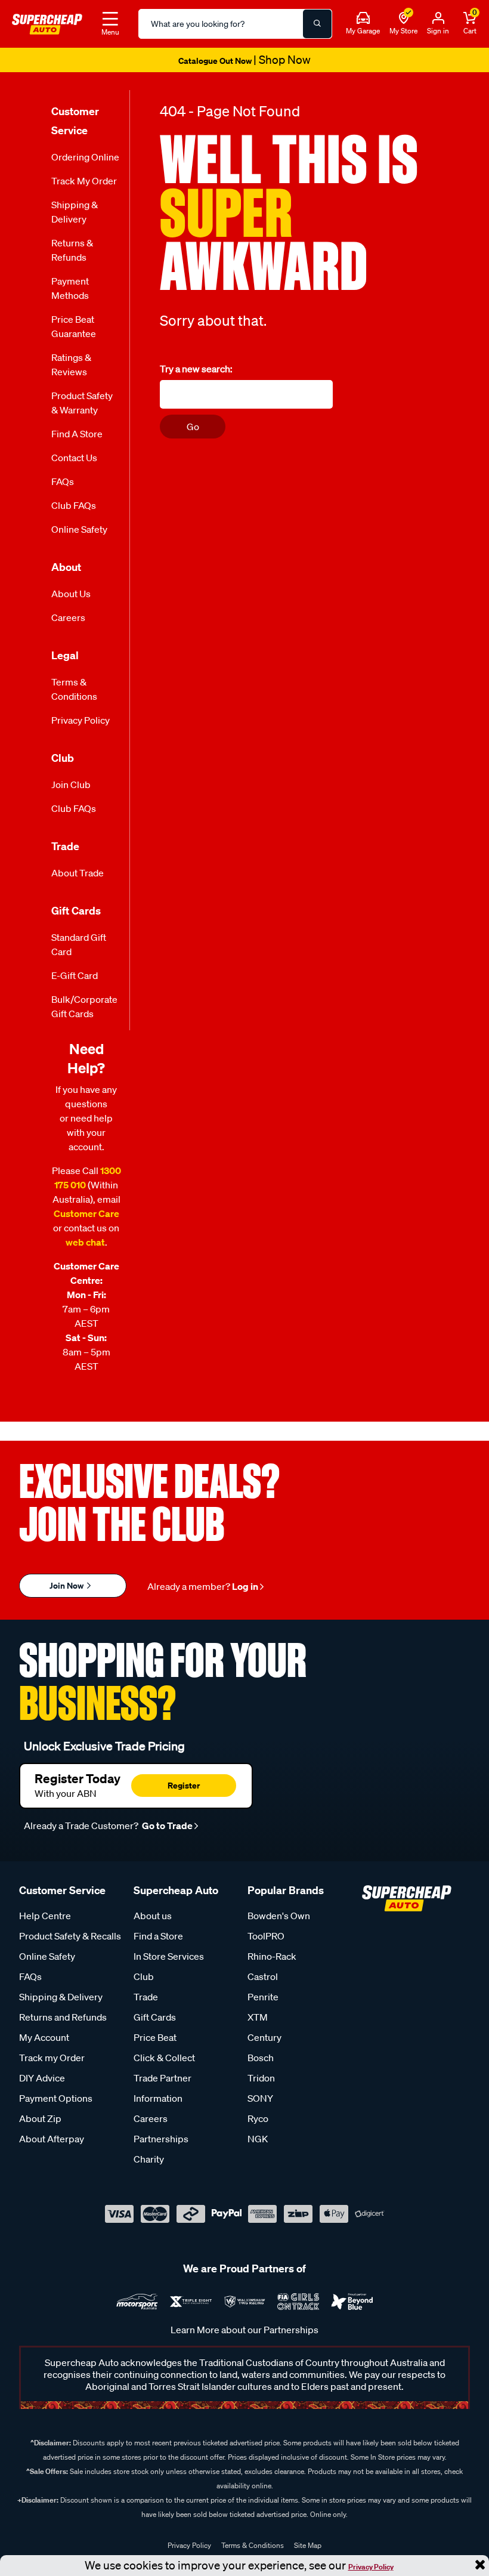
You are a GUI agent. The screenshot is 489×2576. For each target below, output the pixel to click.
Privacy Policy (371, 2567)
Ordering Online (85, 157)
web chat (85, 1242)
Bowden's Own (279, 1916)
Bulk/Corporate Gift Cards (84, 1006)
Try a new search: (196, 369)
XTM (258, 2017)
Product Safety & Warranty (82, 403)
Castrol (263, 1976)
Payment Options (56, 2098)
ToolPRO (266, 1936)
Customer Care (86, 1213)
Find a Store (77, 434)
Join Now (67, 1585)
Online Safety (79, 529)
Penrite (263, 1997)
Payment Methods (70, 288)
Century (264, 2037)
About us (153, 1916)
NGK (258, 2139)
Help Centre (45, 1916)
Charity (149, 2159)
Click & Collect (164, 2058)
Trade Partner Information (163, 2088)
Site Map (308, 2545)
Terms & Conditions (74, 689)
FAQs (63, 481)
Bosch (261, 2058)
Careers (68, 617)
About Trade (78, 873)
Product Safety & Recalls (70, 1936)
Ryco (258, 2118)
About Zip (40, 2118)
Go (193, 427)
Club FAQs (74, 505)
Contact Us (74, 458)
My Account (44, 2037)
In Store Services (169, 1956)
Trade (146, 1997)
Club (144, 1976)
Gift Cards (155, 2017)
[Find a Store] (404, 18)
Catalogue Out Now (244, 61)
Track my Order (84, 181)
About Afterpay (52, 2139)
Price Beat (155, 2037)
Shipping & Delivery (75, 212)
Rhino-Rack (272, 1956)
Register (184, 1785)
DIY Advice (42, 2078)
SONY (260, 2098)
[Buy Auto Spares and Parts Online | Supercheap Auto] (47, 23)
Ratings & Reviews (71, 365)
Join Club (71, 784)
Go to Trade (166, 1826)
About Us (71, 594)
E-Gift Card (75, 975)
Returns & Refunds (72, 250)
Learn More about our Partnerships (244, 2330)
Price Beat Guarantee (74, 326)
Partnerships (161, 2139)
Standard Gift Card (79, 944)
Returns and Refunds (63, 2017)
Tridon (261, 2078)
